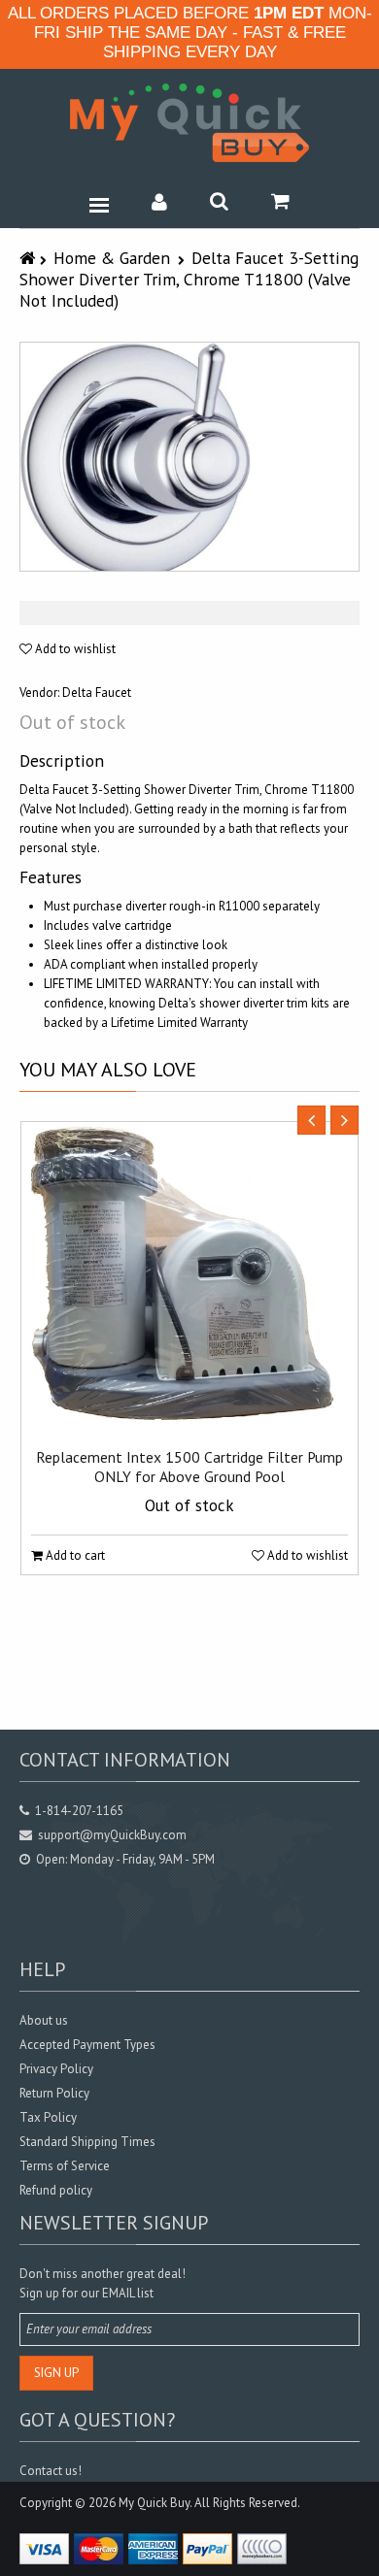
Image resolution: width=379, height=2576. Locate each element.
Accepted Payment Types (87, 2045)
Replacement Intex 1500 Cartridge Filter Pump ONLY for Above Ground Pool (189, 1467)
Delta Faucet (97, 693)
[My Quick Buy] (189, 123)
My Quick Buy (154, 2503)
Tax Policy (48, 2117)
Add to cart (74, 1555)
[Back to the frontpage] (30, 258)
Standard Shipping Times (87, 2142)
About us (44, 2020)
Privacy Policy (56, 2069)
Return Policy (54, 2093)
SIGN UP (56, 2373)
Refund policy (56, 2190)
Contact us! (51, 2471)
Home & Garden (112, 258)
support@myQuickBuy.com (112, 1835)
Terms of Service (65, 2166)
